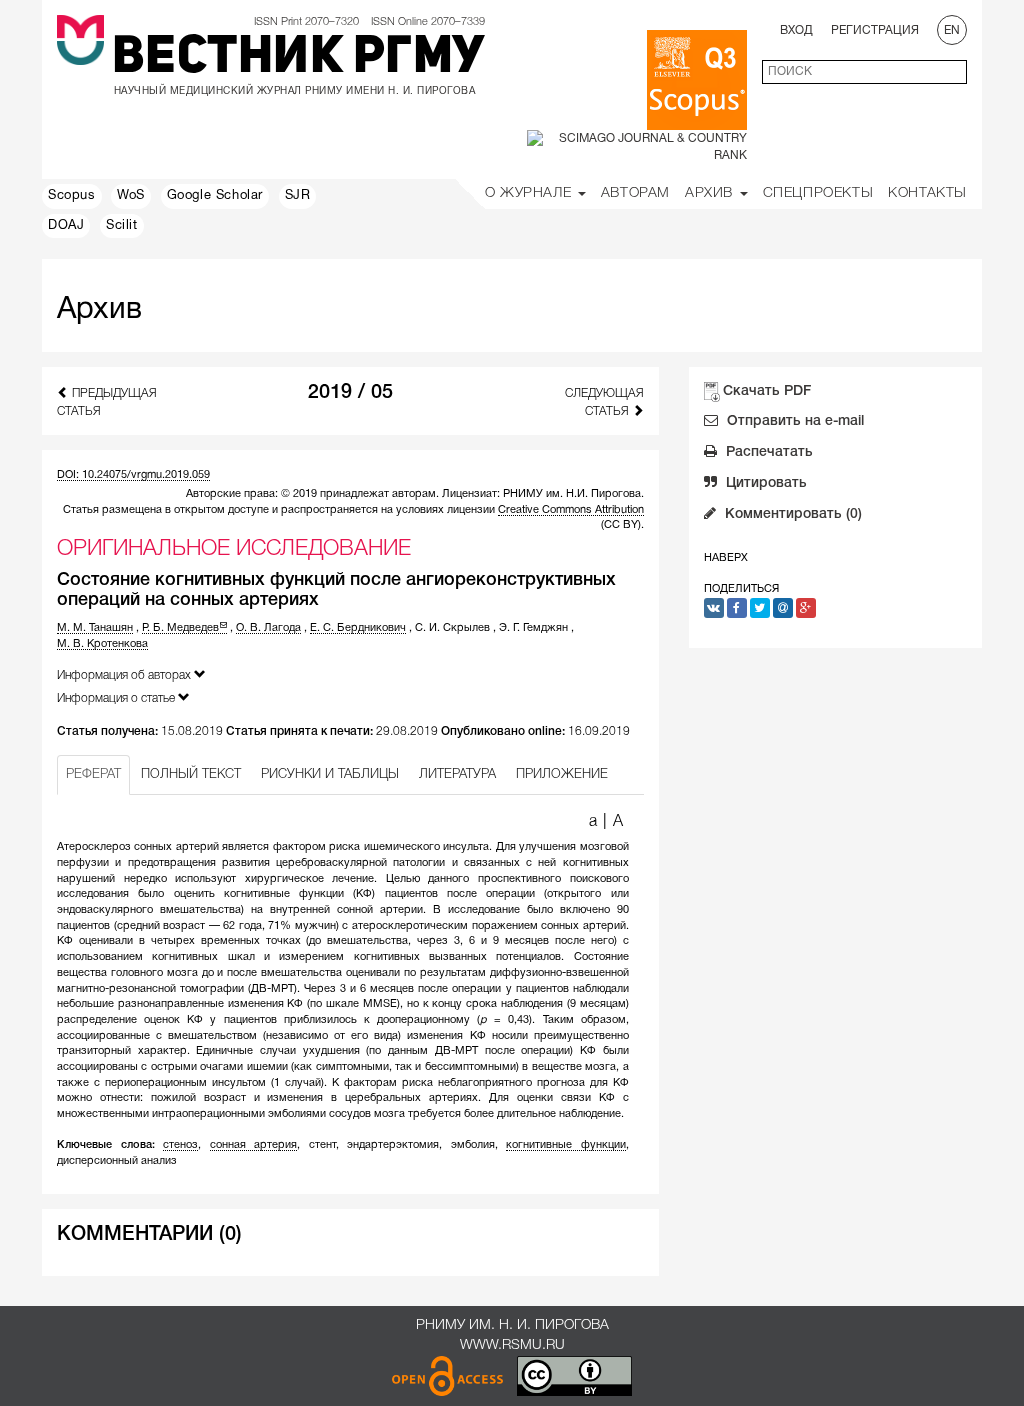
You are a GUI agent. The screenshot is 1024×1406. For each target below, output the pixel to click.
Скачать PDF (767, 391)
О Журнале (530, 193)
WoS (131, 196)
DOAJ (66, 226)
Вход (796, 30)
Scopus (72, 196)
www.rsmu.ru (512, 1345)
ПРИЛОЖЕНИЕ (562, 774)
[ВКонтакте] (714, 608)
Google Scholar (215, 196)
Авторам (635, 193)
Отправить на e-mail (793, 421)
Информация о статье (117, 698)
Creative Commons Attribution (571, 510)
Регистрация (875, 30)
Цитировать (764, 483)
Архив (711, 193)
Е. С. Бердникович (358, 628)
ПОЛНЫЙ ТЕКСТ (191, 774)
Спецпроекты (818, 193)
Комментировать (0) (791, 514)
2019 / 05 (350, 393)
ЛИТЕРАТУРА (457, 774)
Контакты (927, 193)
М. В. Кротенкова (102, 644)
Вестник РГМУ (298, 59)
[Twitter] (760, 608)
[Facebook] (737, 608)
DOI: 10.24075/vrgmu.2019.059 (133, 475)
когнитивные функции (566, 1145)
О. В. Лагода (268, 628)
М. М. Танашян (95, 628)
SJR (298, 196)
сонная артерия (254, 1145)
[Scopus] (697, 80)
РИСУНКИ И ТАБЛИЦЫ (330, 774)
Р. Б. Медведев (180, 628)
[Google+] (806, 608)
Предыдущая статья (107, 402)
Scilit (122, 226)
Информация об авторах (125, 675)
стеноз (180, 1145)
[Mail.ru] (783, 608)
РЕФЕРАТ (93, 774)
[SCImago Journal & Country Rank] (637, 146)
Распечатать (767, 452)
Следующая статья (604, 402)
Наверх (726, 558)
